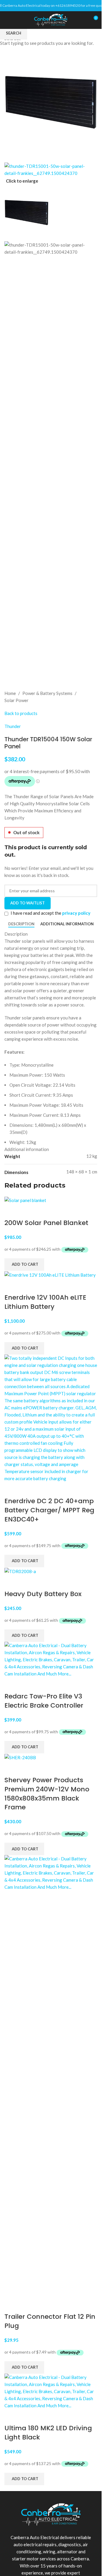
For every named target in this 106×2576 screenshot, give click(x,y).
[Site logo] (51, 19)
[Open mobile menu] (7, 20)
